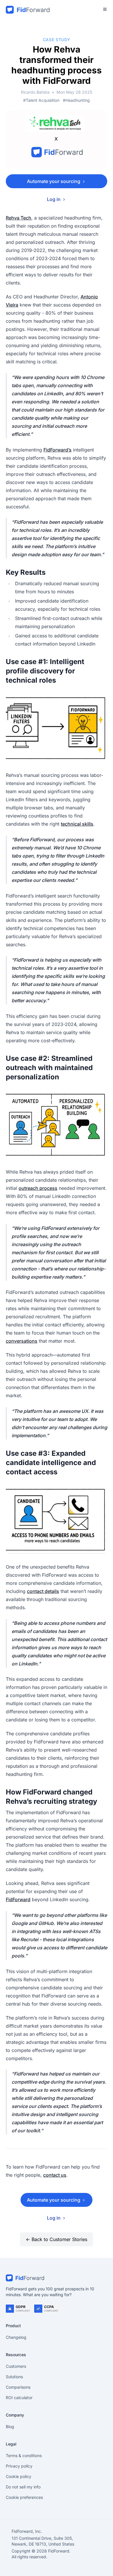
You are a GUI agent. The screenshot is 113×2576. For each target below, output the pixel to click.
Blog (10, 2427)
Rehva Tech (19, 218)
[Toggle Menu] (105, 9)
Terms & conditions (24, 2456)
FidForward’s (58, 450)
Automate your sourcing (54, 181)
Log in (54, 199)
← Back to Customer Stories (57, 2239)
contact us (55, 2175)
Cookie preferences (24, 2497)
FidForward (18, 1899)
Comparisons (18, 2387)
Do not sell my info (23, 2487)
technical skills (77, 824)
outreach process (38, 1188)
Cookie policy (19, 2476)
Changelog (16, 2337)
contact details (43, 1591)
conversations (22, 1341)
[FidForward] (57, 2278)
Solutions (14, 2377)
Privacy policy (19, 2466)
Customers (16, 2366)
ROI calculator (19, 2398)
